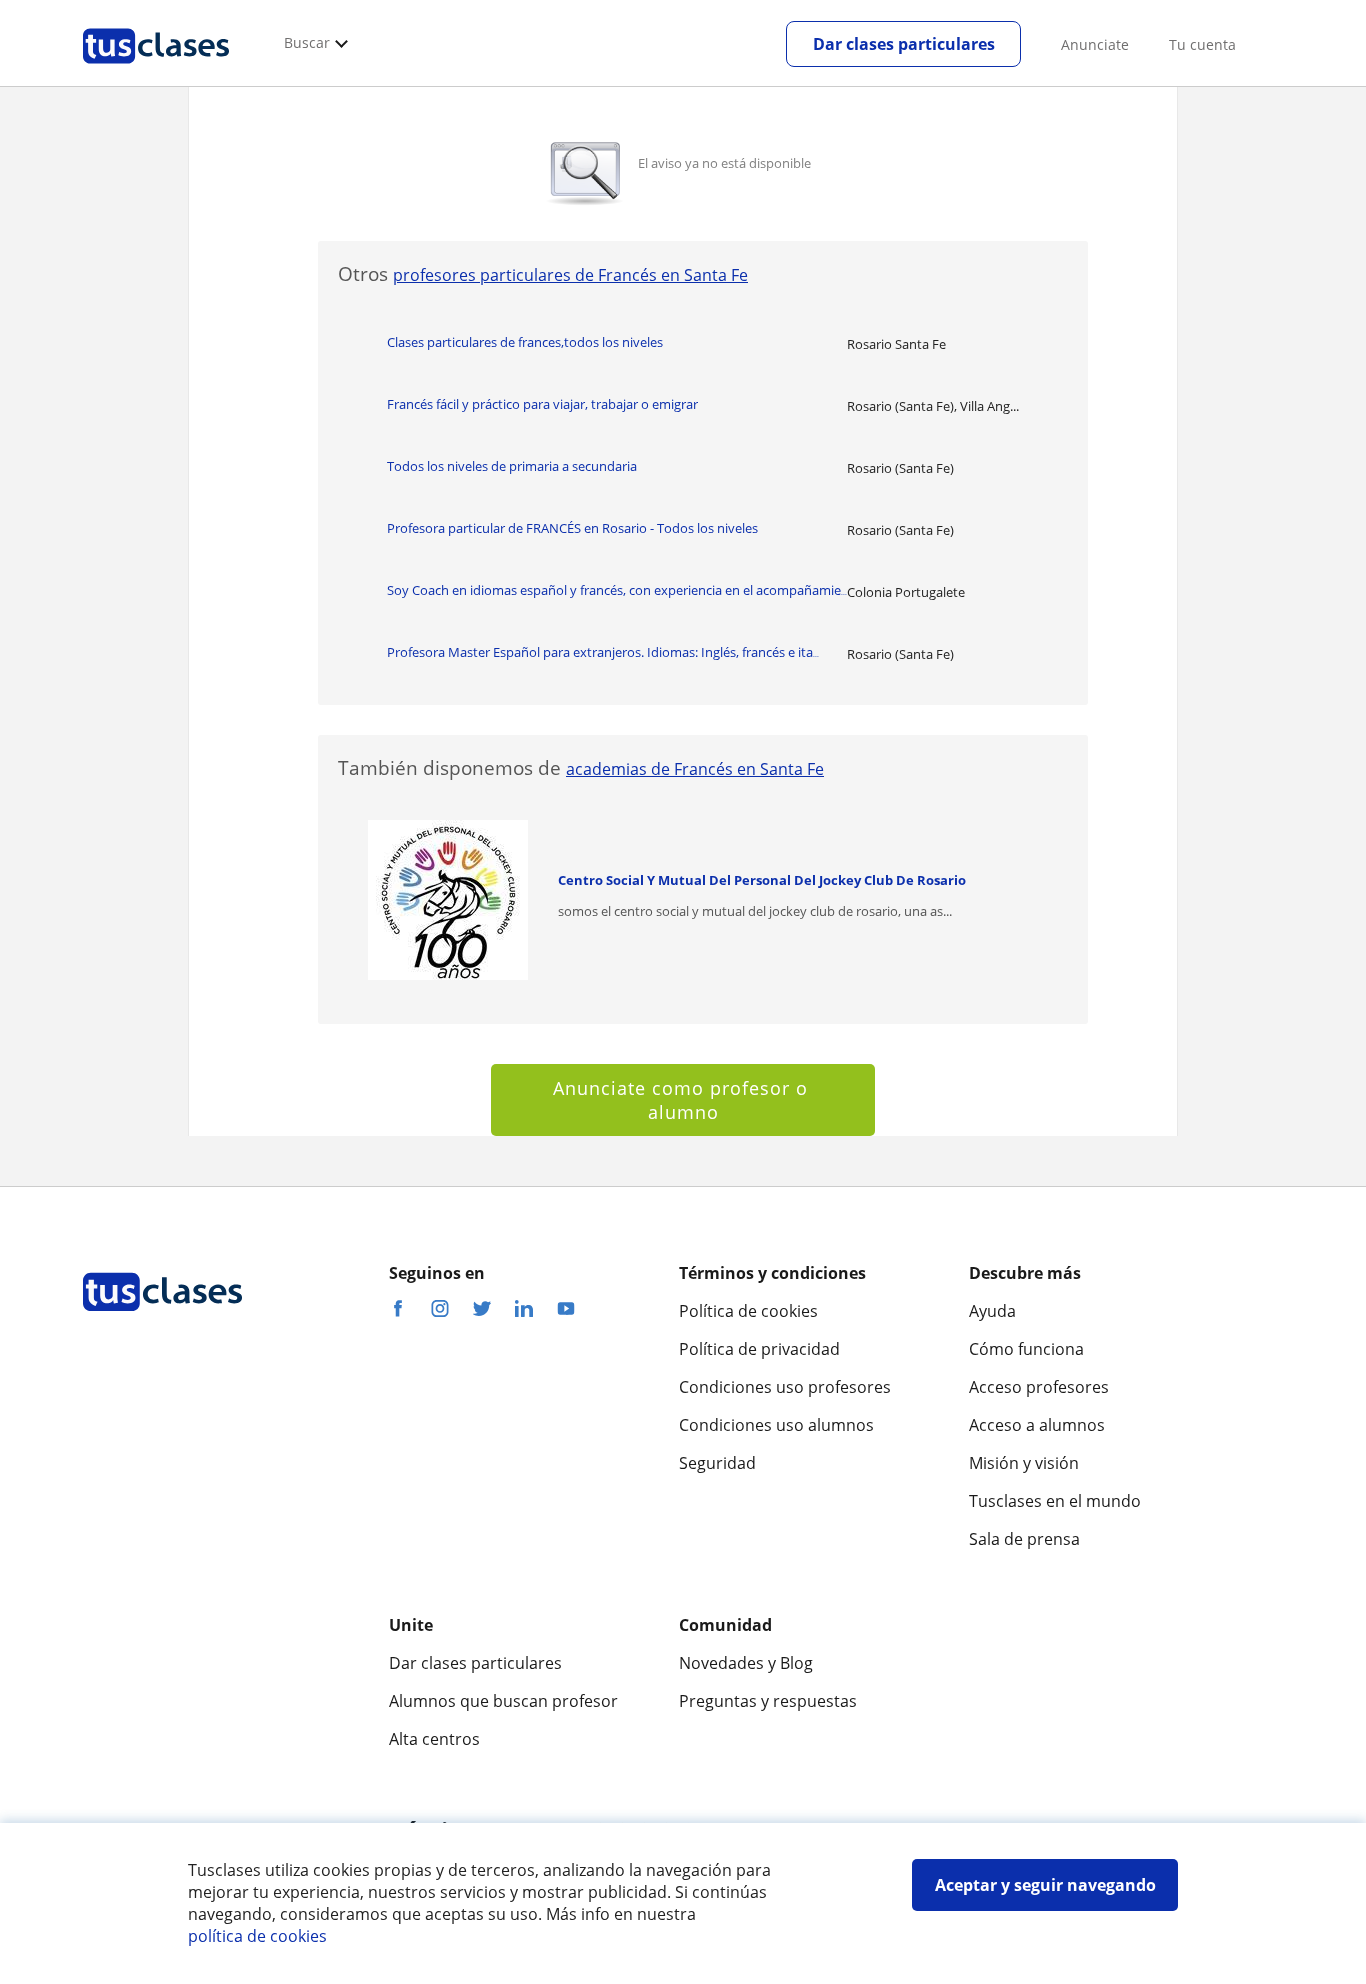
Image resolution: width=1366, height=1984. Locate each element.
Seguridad (717, 1463)
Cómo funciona (1026, 1349)
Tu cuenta (1202, 44)
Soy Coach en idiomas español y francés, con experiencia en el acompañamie (617, 590)
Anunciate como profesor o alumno (683, 1100)
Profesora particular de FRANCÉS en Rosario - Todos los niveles (572, 528)
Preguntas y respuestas (768, 1701)
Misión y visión (1024, 1463)
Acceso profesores (1039, 1387)
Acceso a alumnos (1037, 1425)
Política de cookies (748, 1311)
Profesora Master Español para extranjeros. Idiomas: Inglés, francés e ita (603, 652)
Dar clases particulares (904, 44)
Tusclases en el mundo (1055, 1501)
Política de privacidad (759, 1349)
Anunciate (1095, 44)
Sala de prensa (1024, 1539)
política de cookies (257, 1936)
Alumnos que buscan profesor (503, 1701)
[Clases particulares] (156, 71)
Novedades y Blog (746, 1663)
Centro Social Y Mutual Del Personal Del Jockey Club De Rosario (762, 880)
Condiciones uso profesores (785, 1387)
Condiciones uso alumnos (776, 1425)
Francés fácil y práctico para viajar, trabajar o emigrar (542, 404)
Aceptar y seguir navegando (1045, 1885)
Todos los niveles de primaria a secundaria (512, 466)
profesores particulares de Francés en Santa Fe (570, 275)
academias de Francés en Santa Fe (695, 769)
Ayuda (992, 1311)
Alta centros (434, 1739)
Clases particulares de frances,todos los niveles (525, 342)
